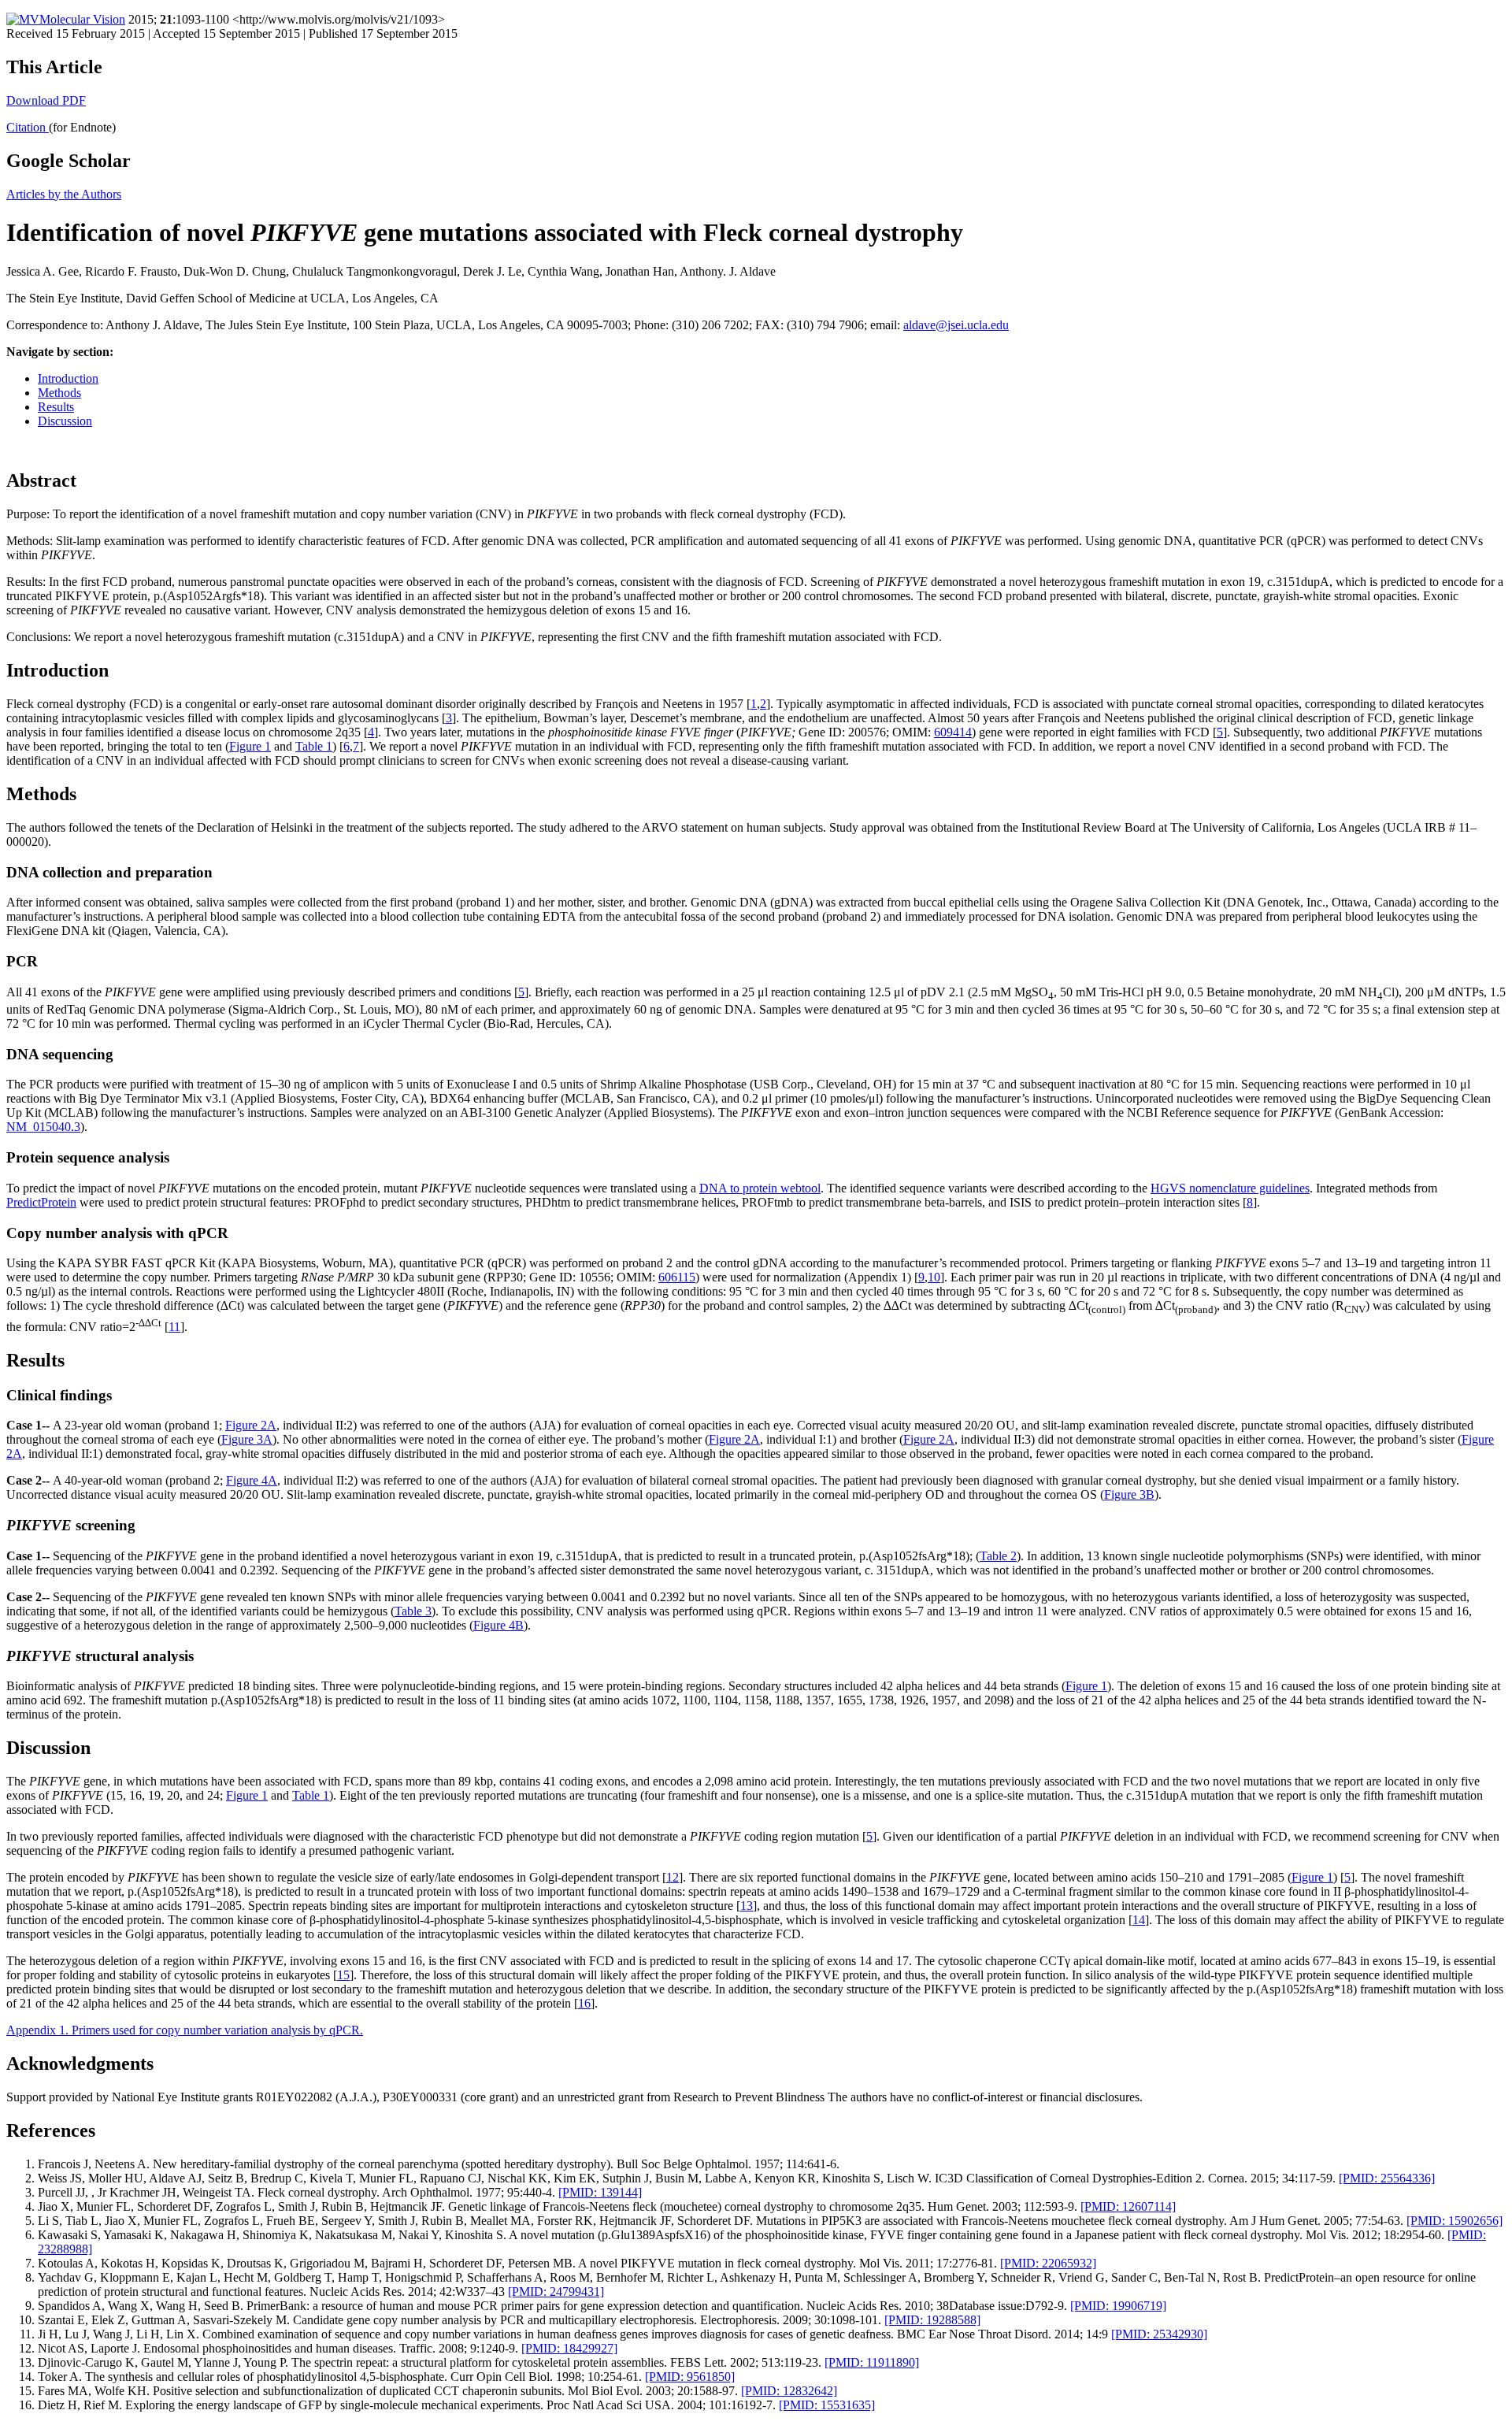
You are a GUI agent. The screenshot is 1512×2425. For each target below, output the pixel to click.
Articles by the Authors (64, 194)
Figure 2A (251, 1425)
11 (174, 1327)
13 (747, 1906)
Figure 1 (250, 746)
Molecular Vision (82, 19)
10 (934, 1277)
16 (584, 2003)
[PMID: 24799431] (556, 2292)
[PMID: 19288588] (932, 2320)
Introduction (68, 378)
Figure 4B (498, 1625)
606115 (677, 1277)
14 (1139, 1920)
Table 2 (998, 1556)
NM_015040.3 (43, 1127)
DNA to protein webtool (760, 1188)
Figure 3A (247, 1439)
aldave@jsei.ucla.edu (956, 325)
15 (343, 1975)
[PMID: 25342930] (1159, 2334)
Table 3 (413, 1611)
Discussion (65, 421)
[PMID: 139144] (600, 2192)
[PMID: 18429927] (569, 2348)
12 (673, 1877)
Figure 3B (1129, 1494)
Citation (28, 127)
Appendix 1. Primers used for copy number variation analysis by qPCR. (185, 2030)
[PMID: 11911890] (872, 2362)
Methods (59, 393)
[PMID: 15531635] (827, 2405)
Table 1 (314, 746)
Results (56, 407)
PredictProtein (41, 1202)
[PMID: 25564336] (1387, 2178)
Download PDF (46, 100)
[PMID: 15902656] (1455, 2221)
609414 (953, 732)
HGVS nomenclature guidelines (1230, 1188)
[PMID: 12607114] (1128, 2206)
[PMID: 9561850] (690, 2377)
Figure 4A (252, 1480)
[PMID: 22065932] (1048, 2263)
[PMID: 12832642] (789, 2391)
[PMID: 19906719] (1118, 2306)
